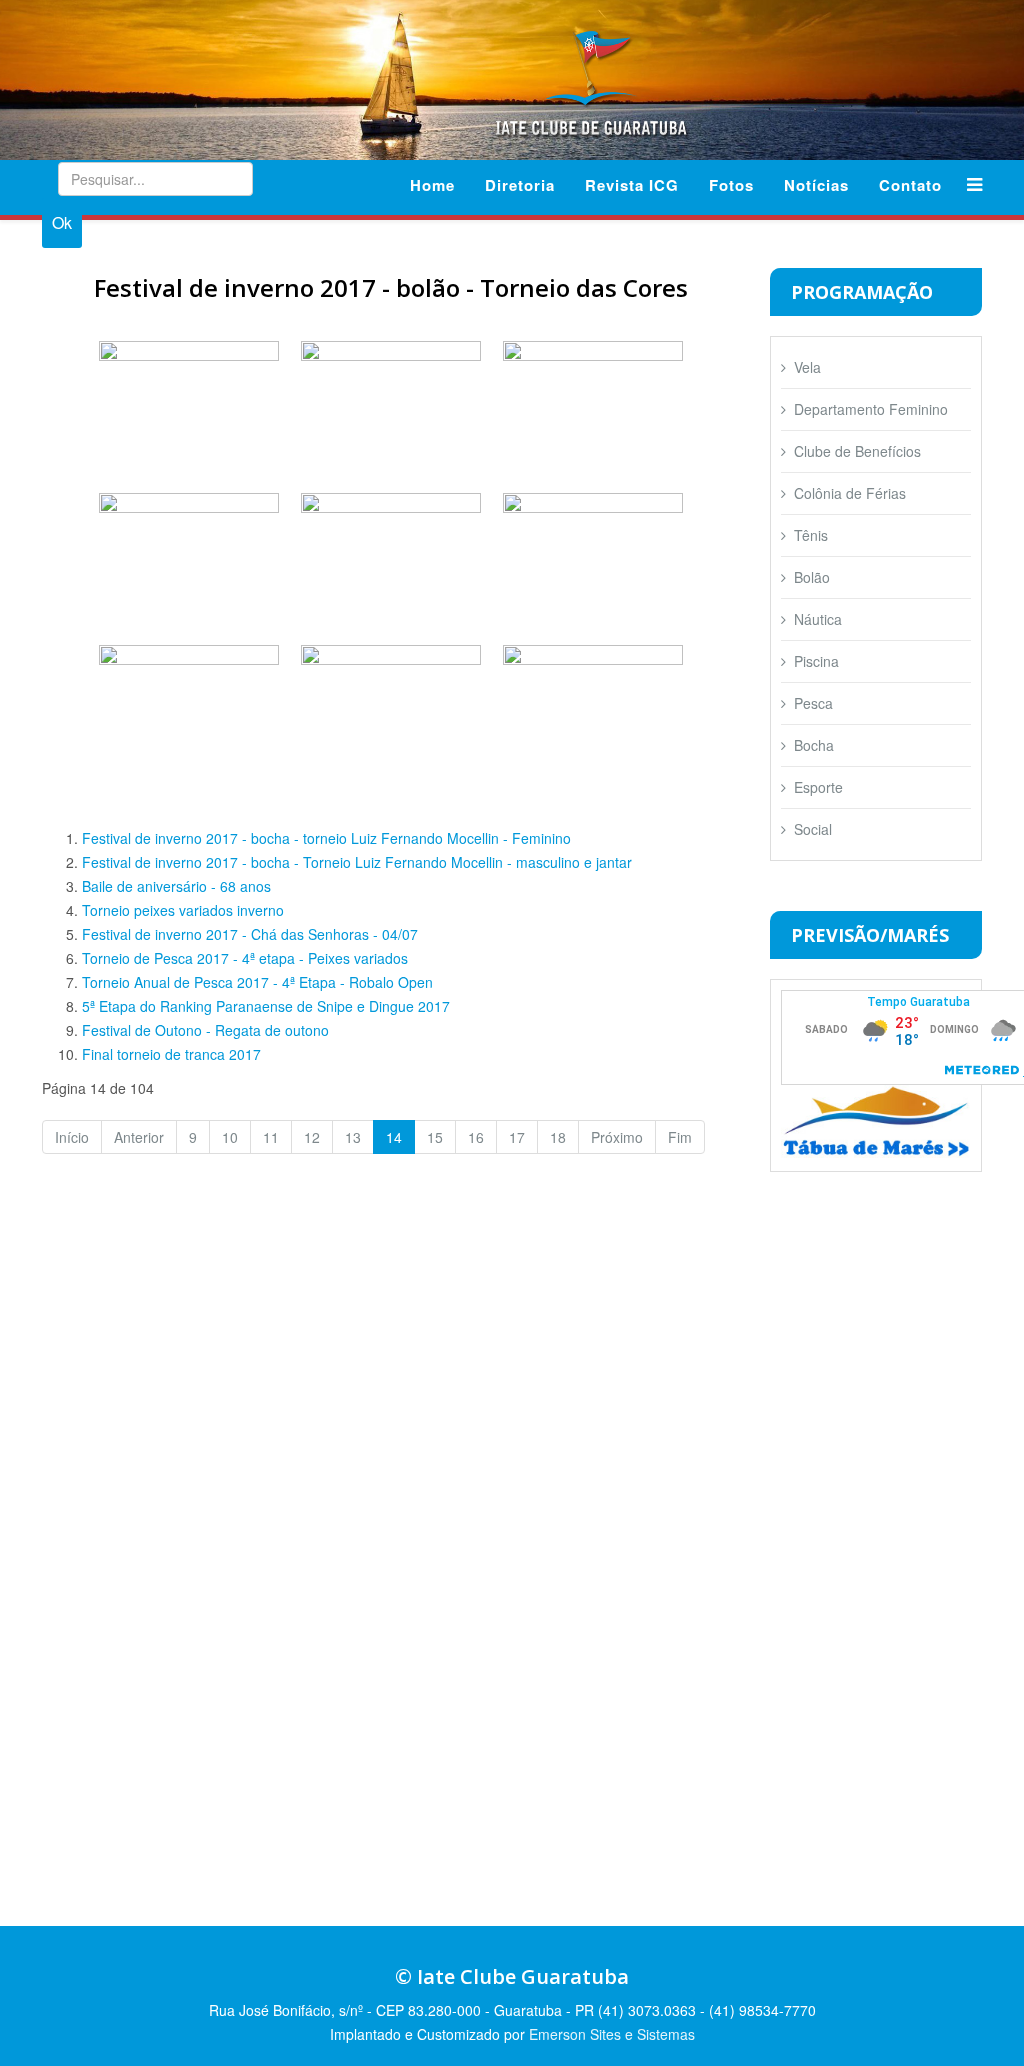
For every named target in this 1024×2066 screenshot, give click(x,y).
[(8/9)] (391, 710)
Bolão (812, 577)
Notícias (816, 185)
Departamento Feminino (871, 409)
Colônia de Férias (850, 493)
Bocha (814, 745)
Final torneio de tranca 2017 (171, 1054)
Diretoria (520, 185)
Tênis (811, 535)
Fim (680, 1137)
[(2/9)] (391, 406)
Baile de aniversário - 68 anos (176, 886)
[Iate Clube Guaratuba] (512, 78)
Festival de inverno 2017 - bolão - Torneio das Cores (391, 287)
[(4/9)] (189, 558)
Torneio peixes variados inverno (183, 910)
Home (432, 185)
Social (813, 829)
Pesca (813, 703)
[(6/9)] (593, 558)
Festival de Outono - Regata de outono (205, 1030)
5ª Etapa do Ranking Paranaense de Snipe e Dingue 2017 (266, 1006)
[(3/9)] (593, 406)
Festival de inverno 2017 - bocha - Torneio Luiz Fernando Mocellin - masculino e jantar (357, 862)
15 (435, 1137)
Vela (807, 367)
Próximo (617, 1137)
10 (230, 1137)
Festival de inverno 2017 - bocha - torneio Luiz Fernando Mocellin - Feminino (326, 838)
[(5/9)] (391, 558)
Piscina (816, 661)
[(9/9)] (593, 710)
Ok (62, 222)
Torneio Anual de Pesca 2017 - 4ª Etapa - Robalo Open (257, 982)
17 (517, 1137)
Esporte (818, 787)
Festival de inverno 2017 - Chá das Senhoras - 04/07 (250, 934)
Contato (910, 185)
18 (558, 1137)
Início (72, 1137)
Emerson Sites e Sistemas (612, 2034)
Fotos (731, 185)
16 (476, 1137)
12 (312, 1137)
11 (271, 1137)
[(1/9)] (189, 406)
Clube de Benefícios (857, 451)
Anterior (139, 1137)
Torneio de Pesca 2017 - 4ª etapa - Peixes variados (245, 958)
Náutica (818, 619)
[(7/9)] (189, 710)
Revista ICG (632, 185)
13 (353, 1137)
